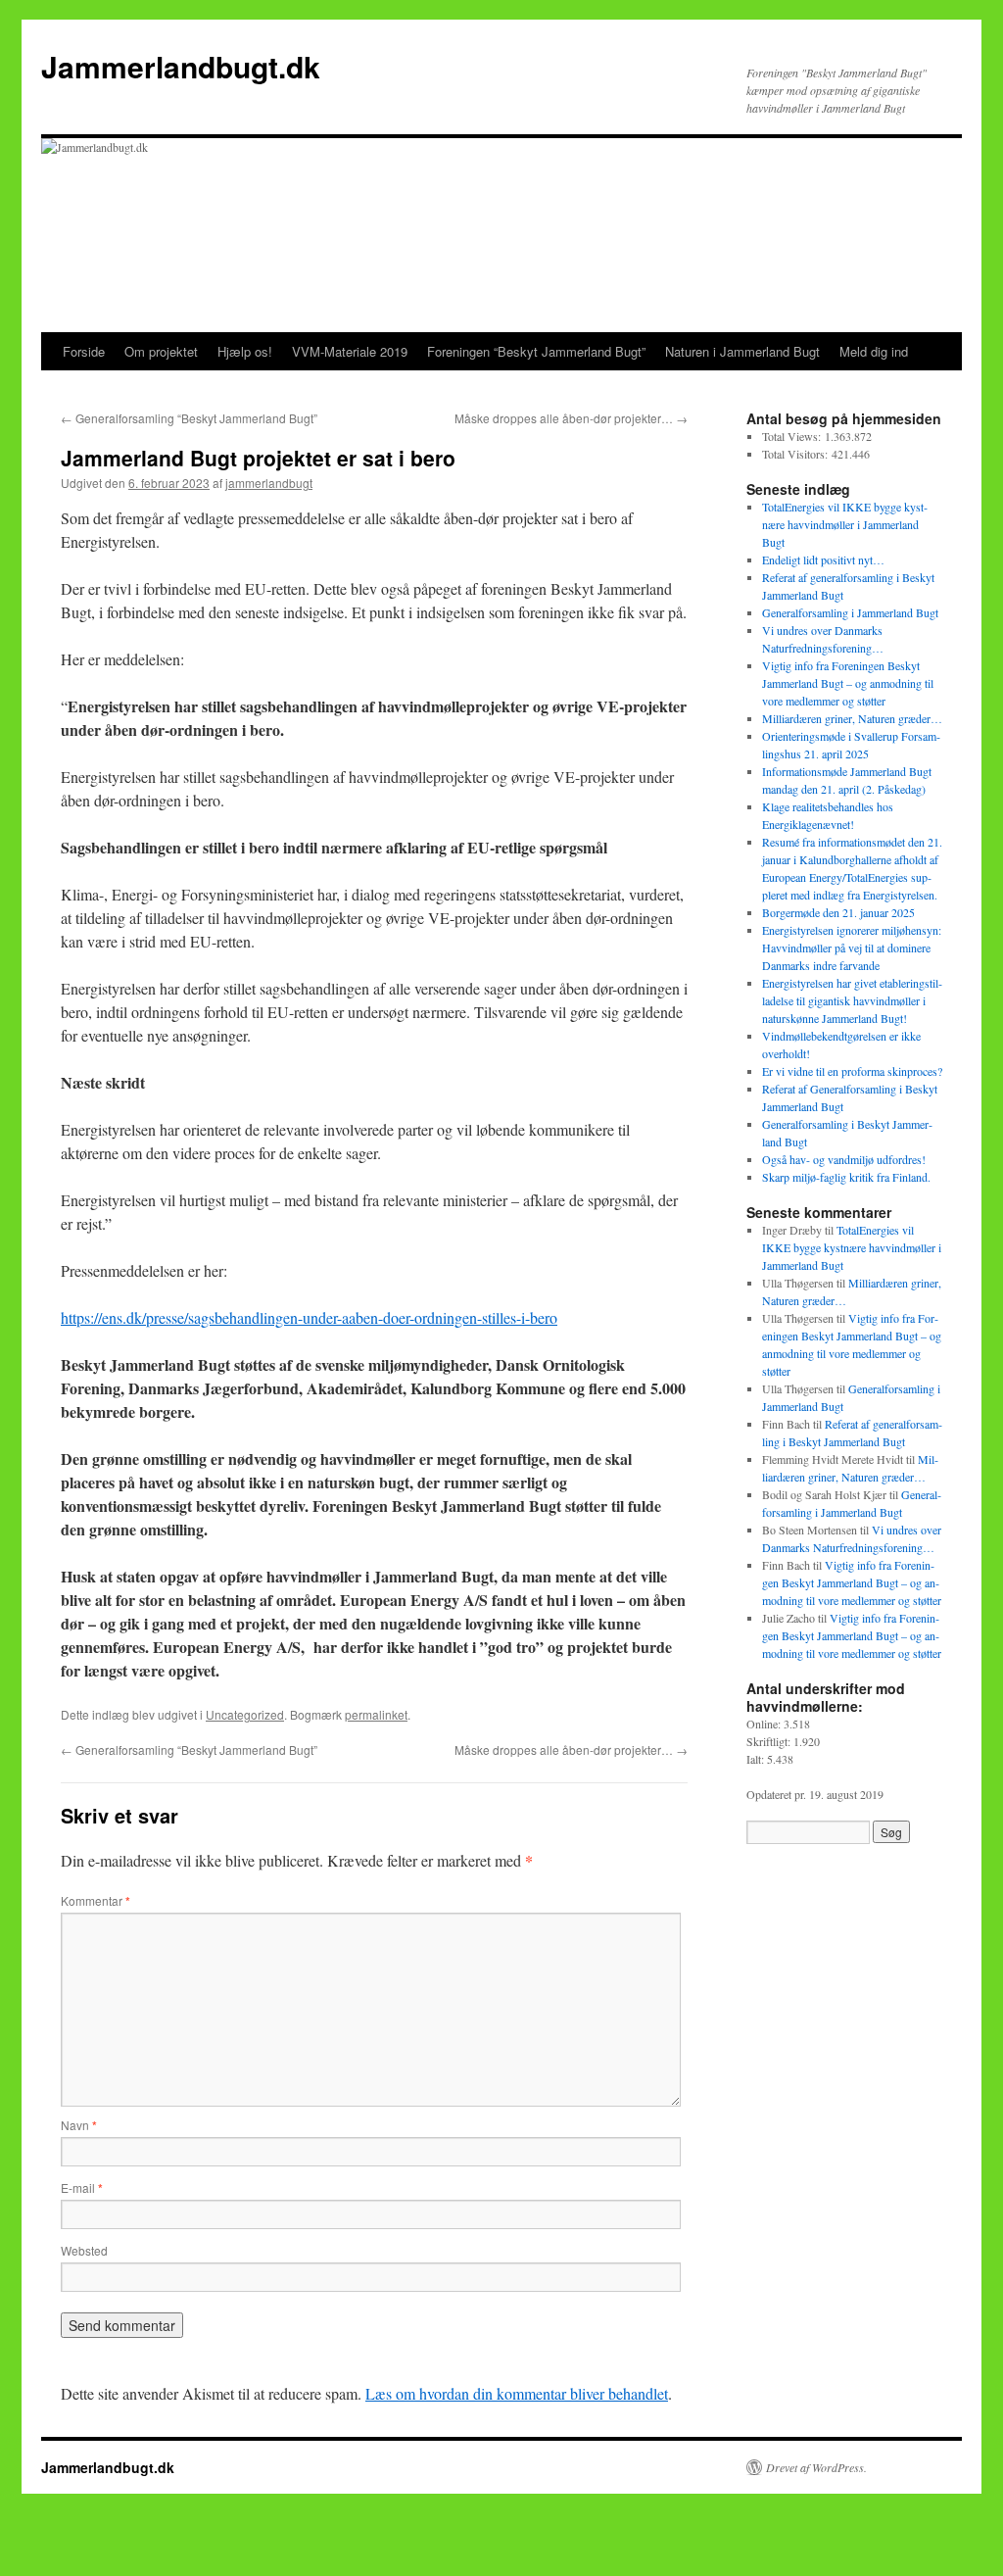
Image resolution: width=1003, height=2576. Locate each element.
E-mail (82, 2187)
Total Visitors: (797, 454)
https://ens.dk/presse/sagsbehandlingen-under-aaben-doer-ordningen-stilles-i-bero (309, 1317)
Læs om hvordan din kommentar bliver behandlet (517, 2393)
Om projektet (161, 351)
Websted (84, 2250)
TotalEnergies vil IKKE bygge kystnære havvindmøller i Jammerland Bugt (845, 524)
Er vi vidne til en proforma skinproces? (852, 1071)
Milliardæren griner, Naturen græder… (852, 718)
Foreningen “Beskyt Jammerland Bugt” (536, 351)
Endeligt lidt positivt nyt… (823, 559)
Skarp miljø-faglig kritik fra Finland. (846, 1177)
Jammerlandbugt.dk (181, 66)
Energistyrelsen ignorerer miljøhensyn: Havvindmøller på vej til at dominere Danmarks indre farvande (852, 948)
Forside (84, 351)
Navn (79, 2125)
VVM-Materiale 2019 (350, 351)
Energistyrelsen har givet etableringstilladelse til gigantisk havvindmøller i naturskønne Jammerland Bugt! (852, 1000)
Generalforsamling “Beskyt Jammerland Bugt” (189, 418)
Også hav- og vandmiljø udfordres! (844, 1159)
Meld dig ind (874, 351)
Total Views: (793, 436)
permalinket (376, 1714)
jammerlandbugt (269, 483)
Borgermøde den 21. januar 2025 (838, 912)
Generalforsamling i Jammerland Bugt (850, 612)
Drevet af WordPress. (816, 2467)
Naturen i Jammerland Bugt (742, 351)
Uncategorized (245, 1714)
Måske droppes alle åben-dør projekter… (571, 418)
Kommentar (96, 1900)
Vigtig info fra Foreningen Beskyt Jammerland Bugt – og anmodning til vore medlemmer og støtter (848, 683)
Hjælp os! (245, 351)
